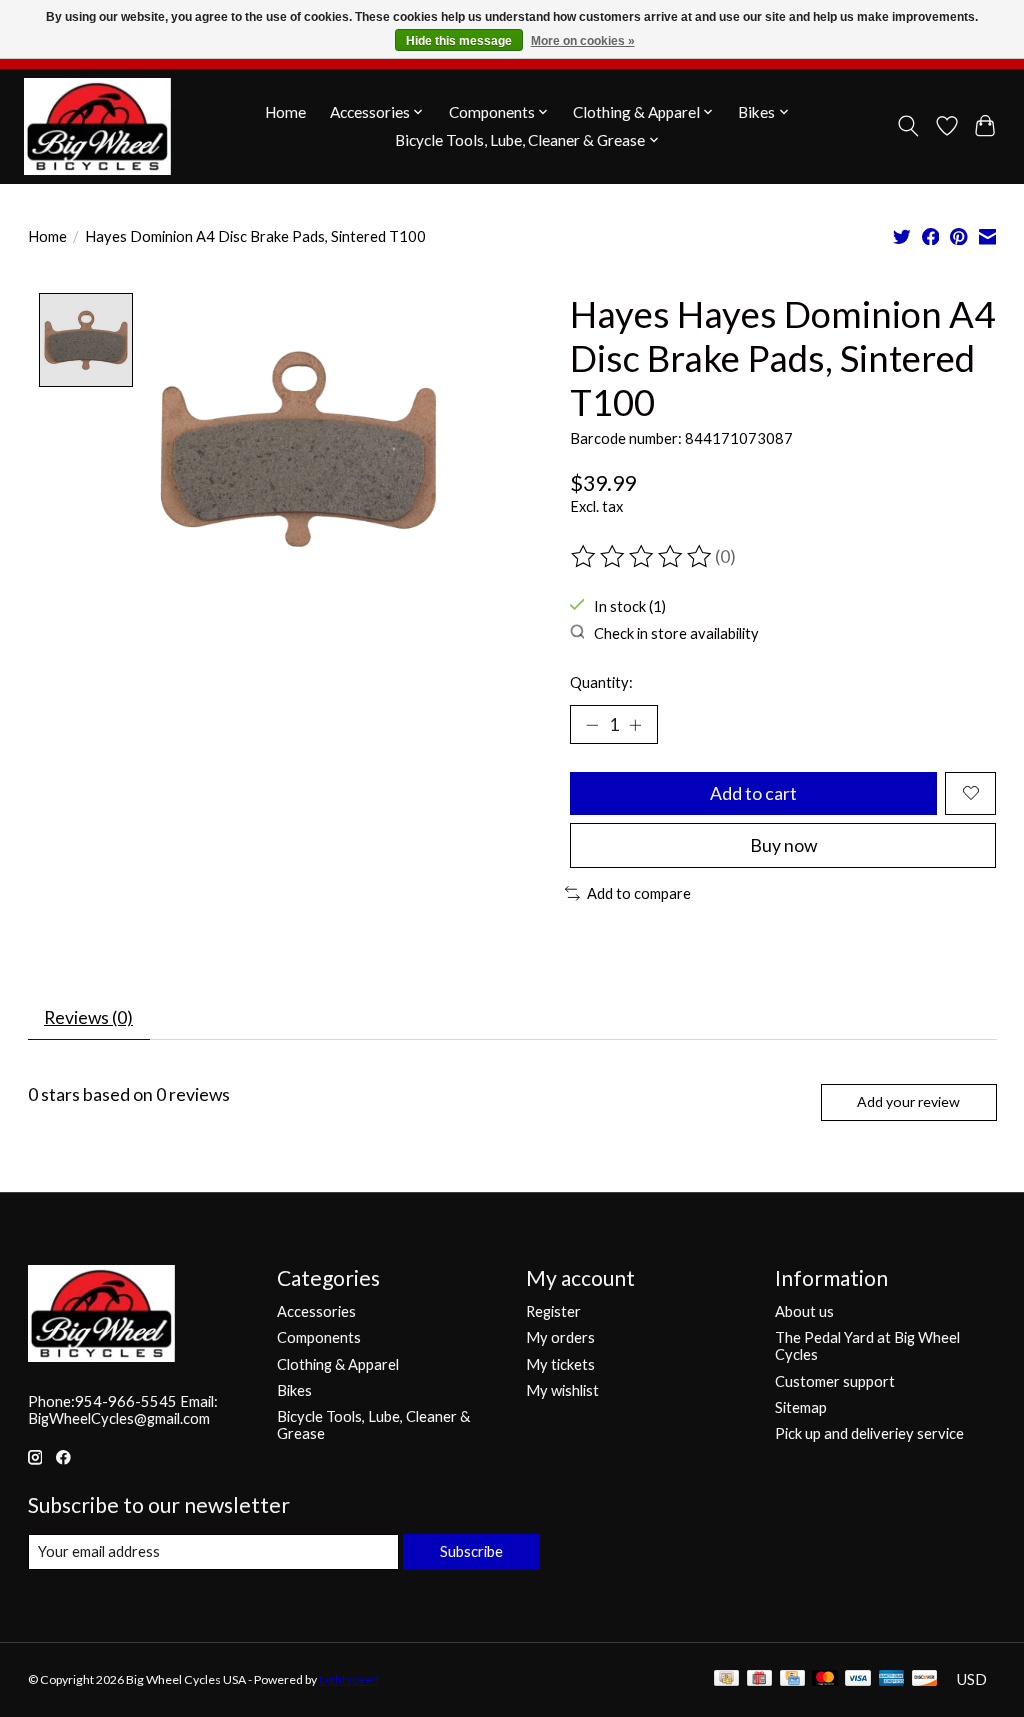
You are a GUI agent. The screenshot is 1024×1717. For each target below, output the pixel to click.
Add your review (908, 1101)
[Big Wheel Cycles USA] (97, 126)
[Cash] (726, 1679)
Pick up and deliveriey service (869, 1433)
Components (319, 1337)
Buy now (783, 845)
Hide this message (459, 41)
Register (553, 1311)
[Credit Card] (792, 1679)
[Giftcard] (759, 1679)
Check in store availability (676, 633)
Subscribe (471, 1551)
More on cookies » (583, 41)
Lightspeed (349, 1679)
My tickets (560, 1364)
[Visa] (858, 1679)
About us (804, 1311)
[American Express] (892, 1679)
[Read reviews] (643, 557)
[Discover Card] (925, 1679)
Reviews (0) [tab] (88, 1017)
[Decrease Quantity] (592, 724)
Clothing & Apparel (338, 1364)
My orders (560, 1337)
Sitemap (801, 1407)
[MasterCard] (825, 1679)
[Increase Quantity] (635, 724)
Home (285, 112)
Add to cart (753, 793)
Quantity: (601, 682)
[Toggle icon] (907, 126)
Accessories (316, 1311)
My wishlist (562, 1390)
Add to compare (639, 893)
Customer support (835, 1381)
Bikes (294, 1390)
